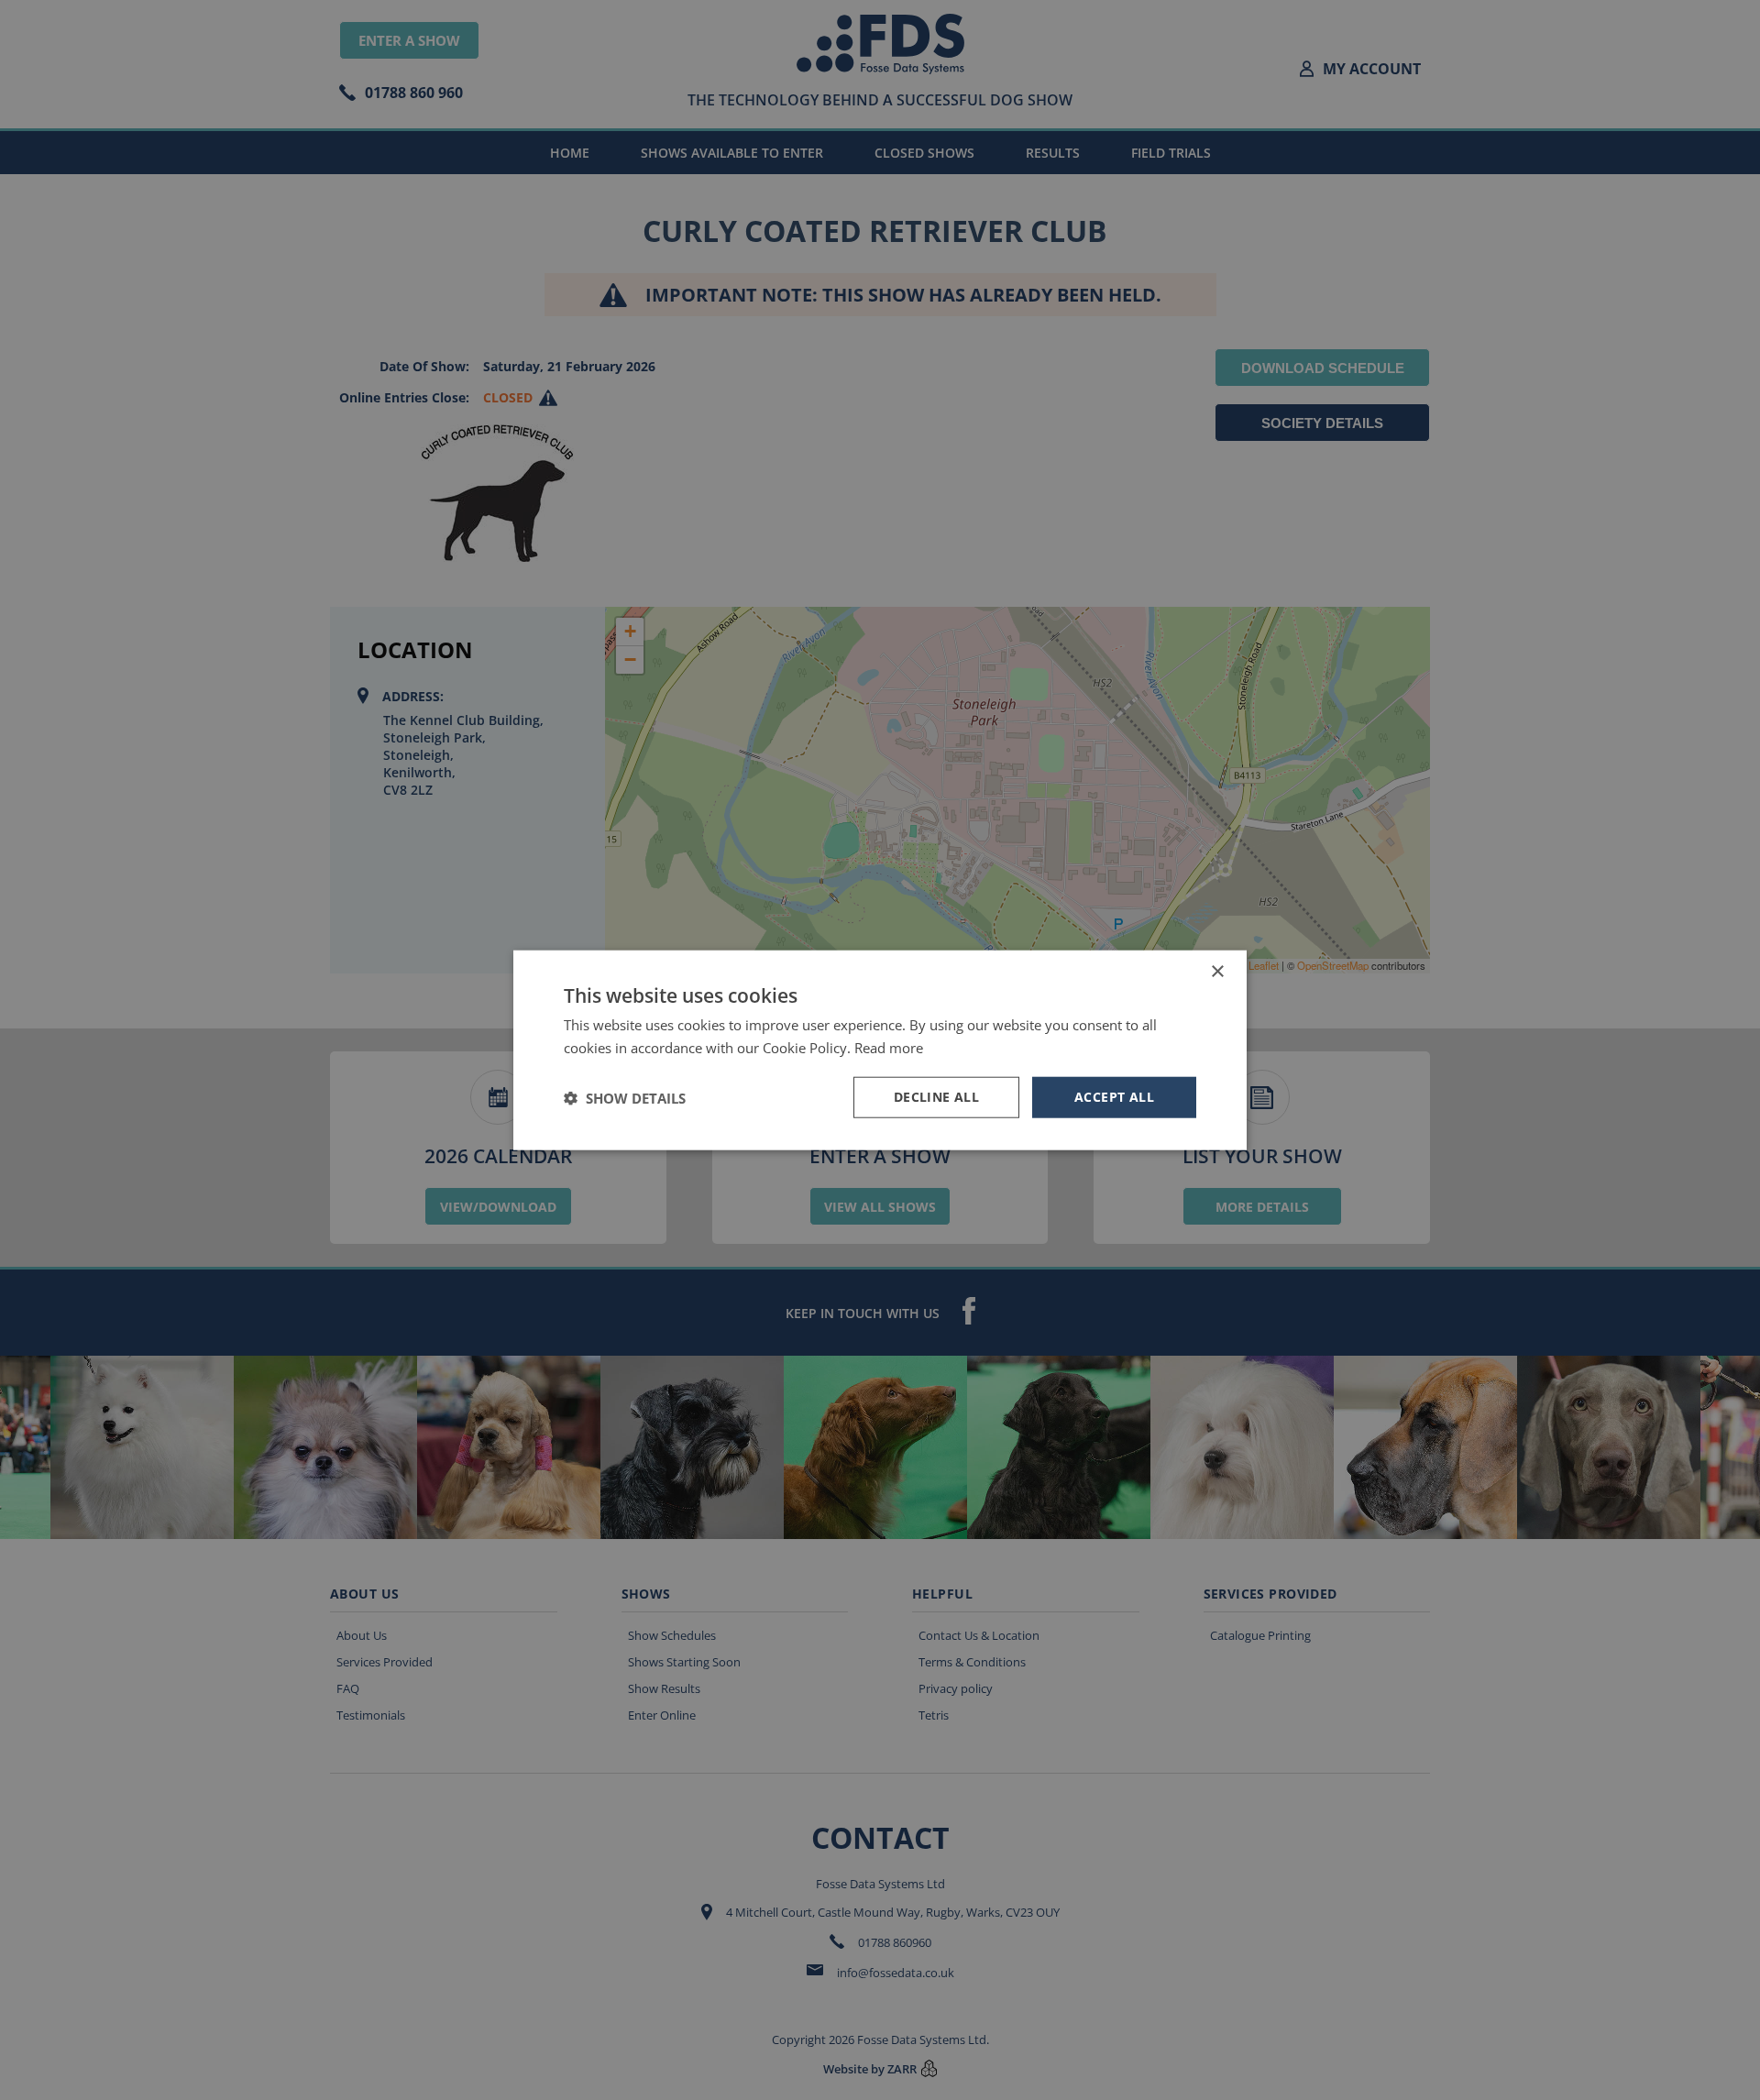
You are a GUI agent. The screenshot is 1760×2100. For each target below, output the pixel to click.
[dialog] (880, 1050)
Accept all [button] (1114, 1097)
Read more (889, 1047)
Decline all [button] (936, 1097)
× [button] (1217, 971)
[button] (625, 1097)
